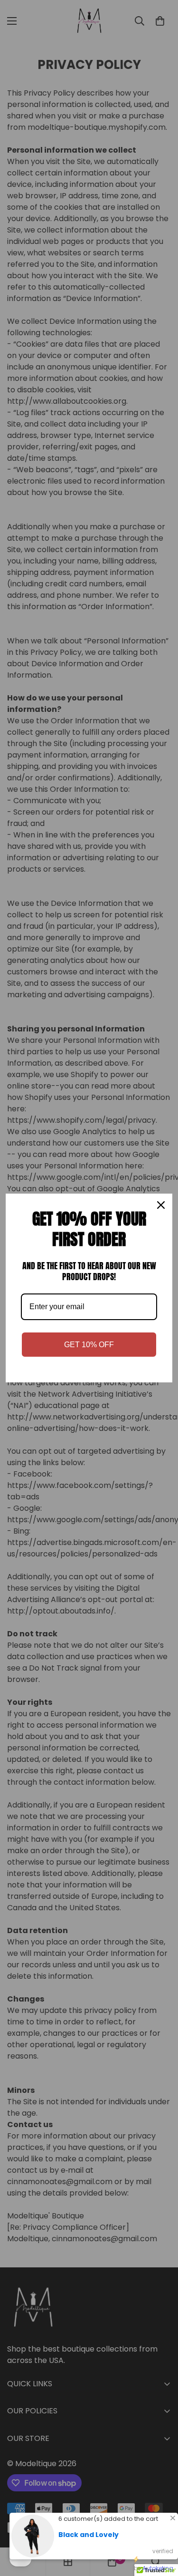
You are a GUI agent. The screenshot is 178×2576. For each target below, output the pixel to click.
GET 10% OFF (89, 1345)
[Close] (161, 1205)
